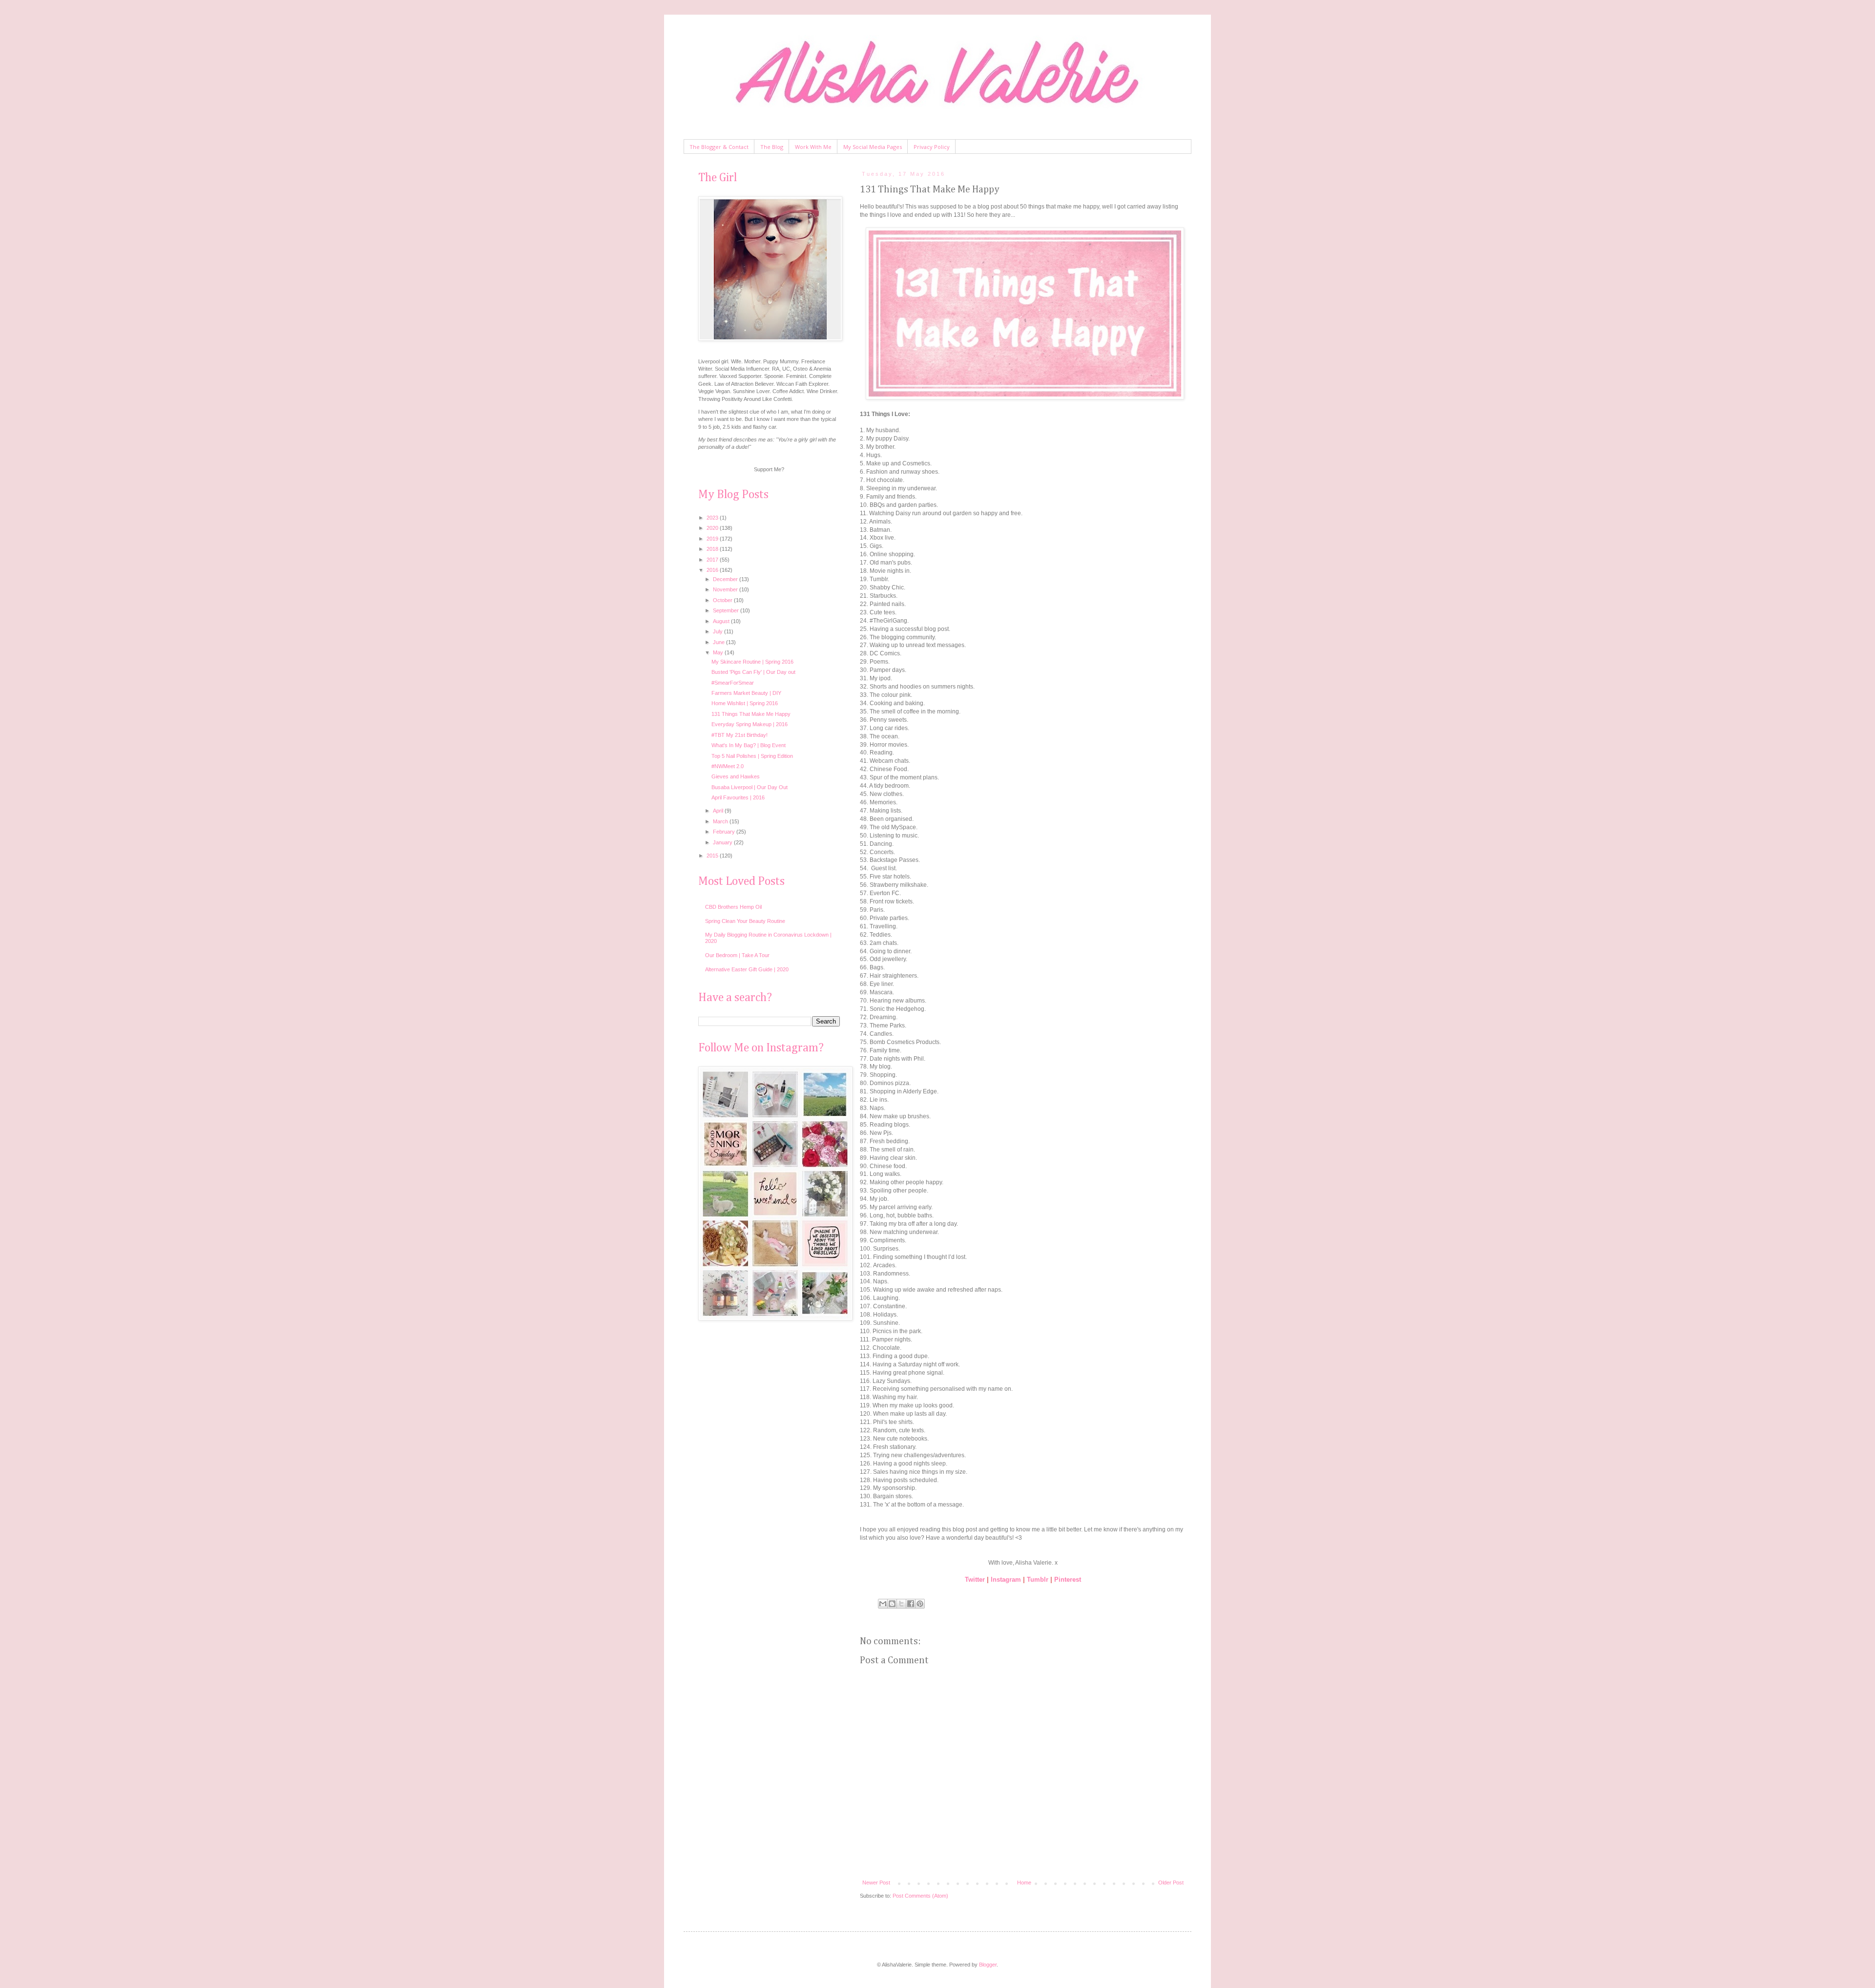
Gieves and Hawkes (736, 776)
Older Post (1171, 1883)
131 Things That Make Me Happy (751, 714)
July (719, 631)
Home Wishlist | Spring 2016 (745, 703)
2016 (713, 570)
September (727, 610)
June (719, 642)
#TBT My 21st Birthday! (740, 735)
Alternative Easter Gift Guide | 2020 (747, 969)
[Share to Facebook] (911, 1604)
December (726, 579)
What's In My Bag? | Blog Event (749, 745)
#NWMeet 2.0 (728, 766)
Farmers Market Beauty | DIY (746, 693)
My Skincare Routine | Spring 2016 (752, 662)
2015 (713, 856)
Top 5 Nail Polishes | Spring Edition (752, 756)
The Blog (772, 147)
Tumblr (1038, 1580)
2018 (713, 549)
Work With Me (813, 147)
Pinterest (1068, 1580)
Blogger (988, 1965)
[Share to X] (901, 1604)
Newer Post (876, 1883)
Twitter (975, 1580)
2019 (713, 539)
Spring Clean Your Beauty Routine (745, 921)
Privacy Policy (932, 147)
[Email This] (883, 1604)
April (719, 811)
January (723, 842)
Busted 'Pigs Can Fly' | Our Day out (753, 672)
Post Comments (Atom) (920, 1896)
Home (1024, 1883)
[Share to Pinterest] (920, 1604)
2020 (713, 528)
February (725, 832)
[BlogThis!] (892, 1604)
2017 (713, 560)
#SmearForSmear (733, 683)
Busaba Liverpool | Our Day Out (750, 787)
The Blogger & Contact (719, 147)
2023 (713, 518)
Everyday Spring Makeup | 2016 (750, 724)
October (723, 600)
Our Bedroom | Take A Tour (737, 955)
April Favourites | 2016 (738, 797)
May (719, 652)
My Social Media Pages (873, 147)
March (721, 821)
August (722, 621)
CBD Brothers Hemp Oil (733, 907)
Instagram (1006, 1580)
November (726, 589)
